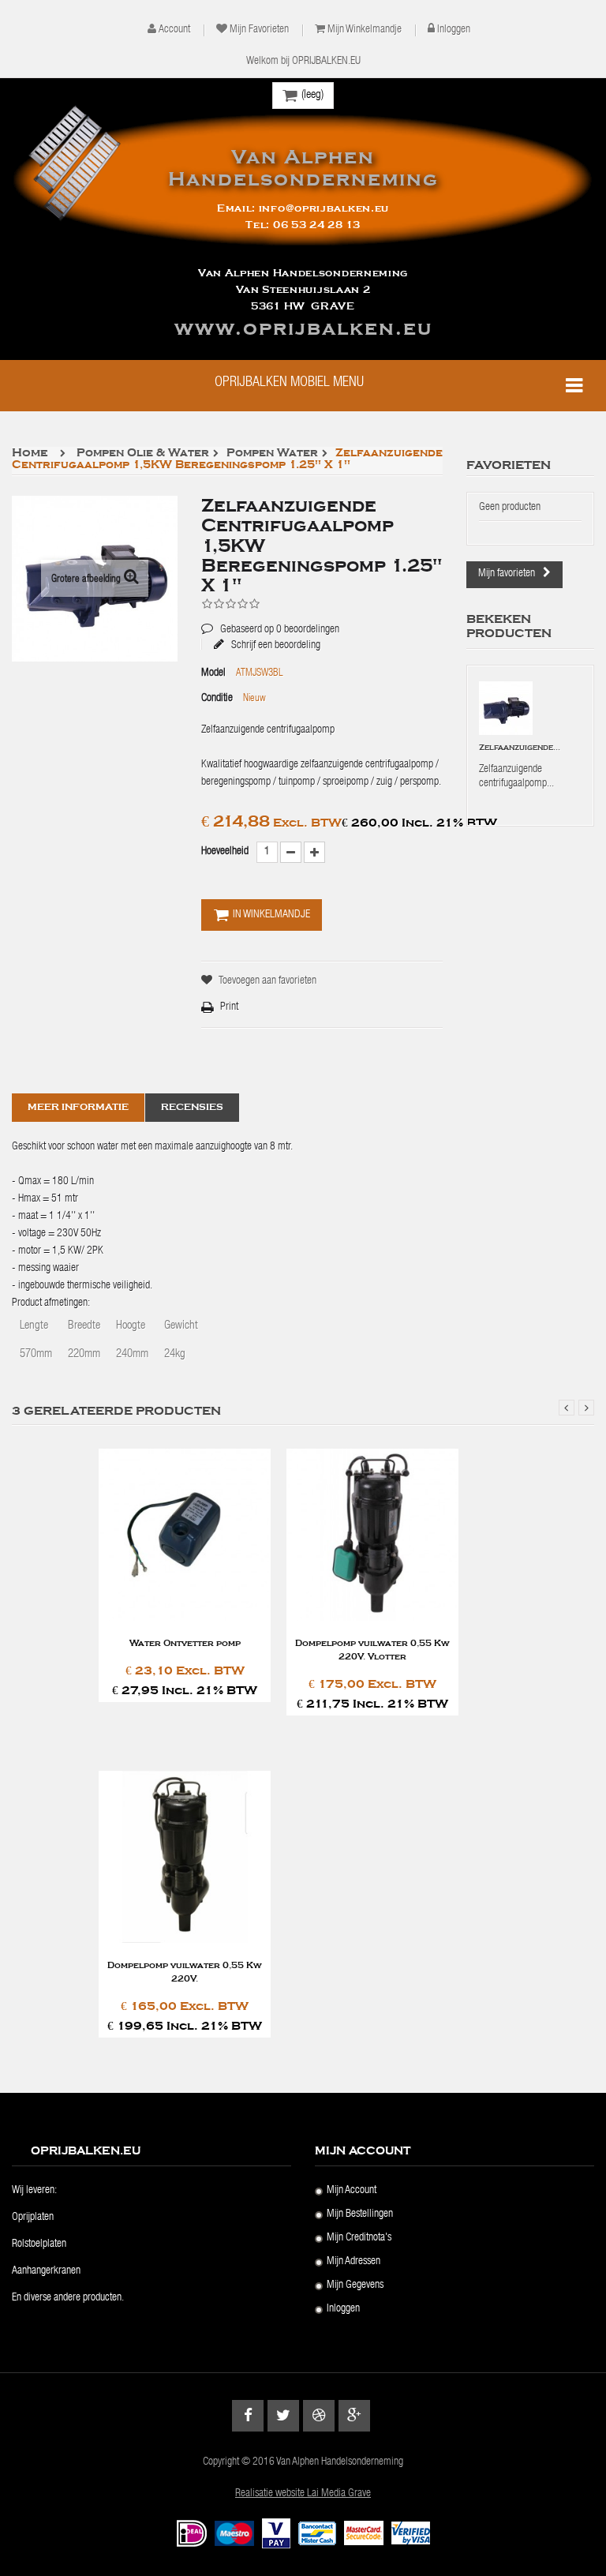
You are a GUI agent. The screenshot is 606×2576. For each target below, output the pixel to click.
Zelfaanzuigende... (520, 748)
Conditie (217, 699)
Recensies (192, 1107)
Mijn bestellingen (360, 2214)
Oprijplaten (33, 2218)
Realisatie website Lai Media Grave (303, 2494)
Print (229, 1007)
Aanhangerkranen (46, 2271)
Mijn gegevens (355, 2285)
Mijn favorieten (259, 30)
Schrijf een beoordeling (275, 645)
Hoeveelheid (225, 852)
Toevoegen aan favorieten (267, 981)
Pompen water (272, 454)
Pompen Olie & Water (143, 454)
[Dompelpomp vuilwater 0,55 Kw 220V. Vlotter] (372, 1535)
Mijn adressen (353, 2262)
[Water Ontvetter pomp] (185, 1535)
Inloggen (454, 30)
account (174, 30)
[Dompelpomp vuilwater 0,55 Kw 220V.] (185, 1857)
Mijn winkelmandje (365, 30)
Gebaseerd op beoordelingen (270, 618)
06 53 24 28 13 (317, 225)
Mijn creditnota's (359, 2238)
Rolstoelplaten (39, 2244)
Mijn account (352, 2191)
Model (213, 673)
